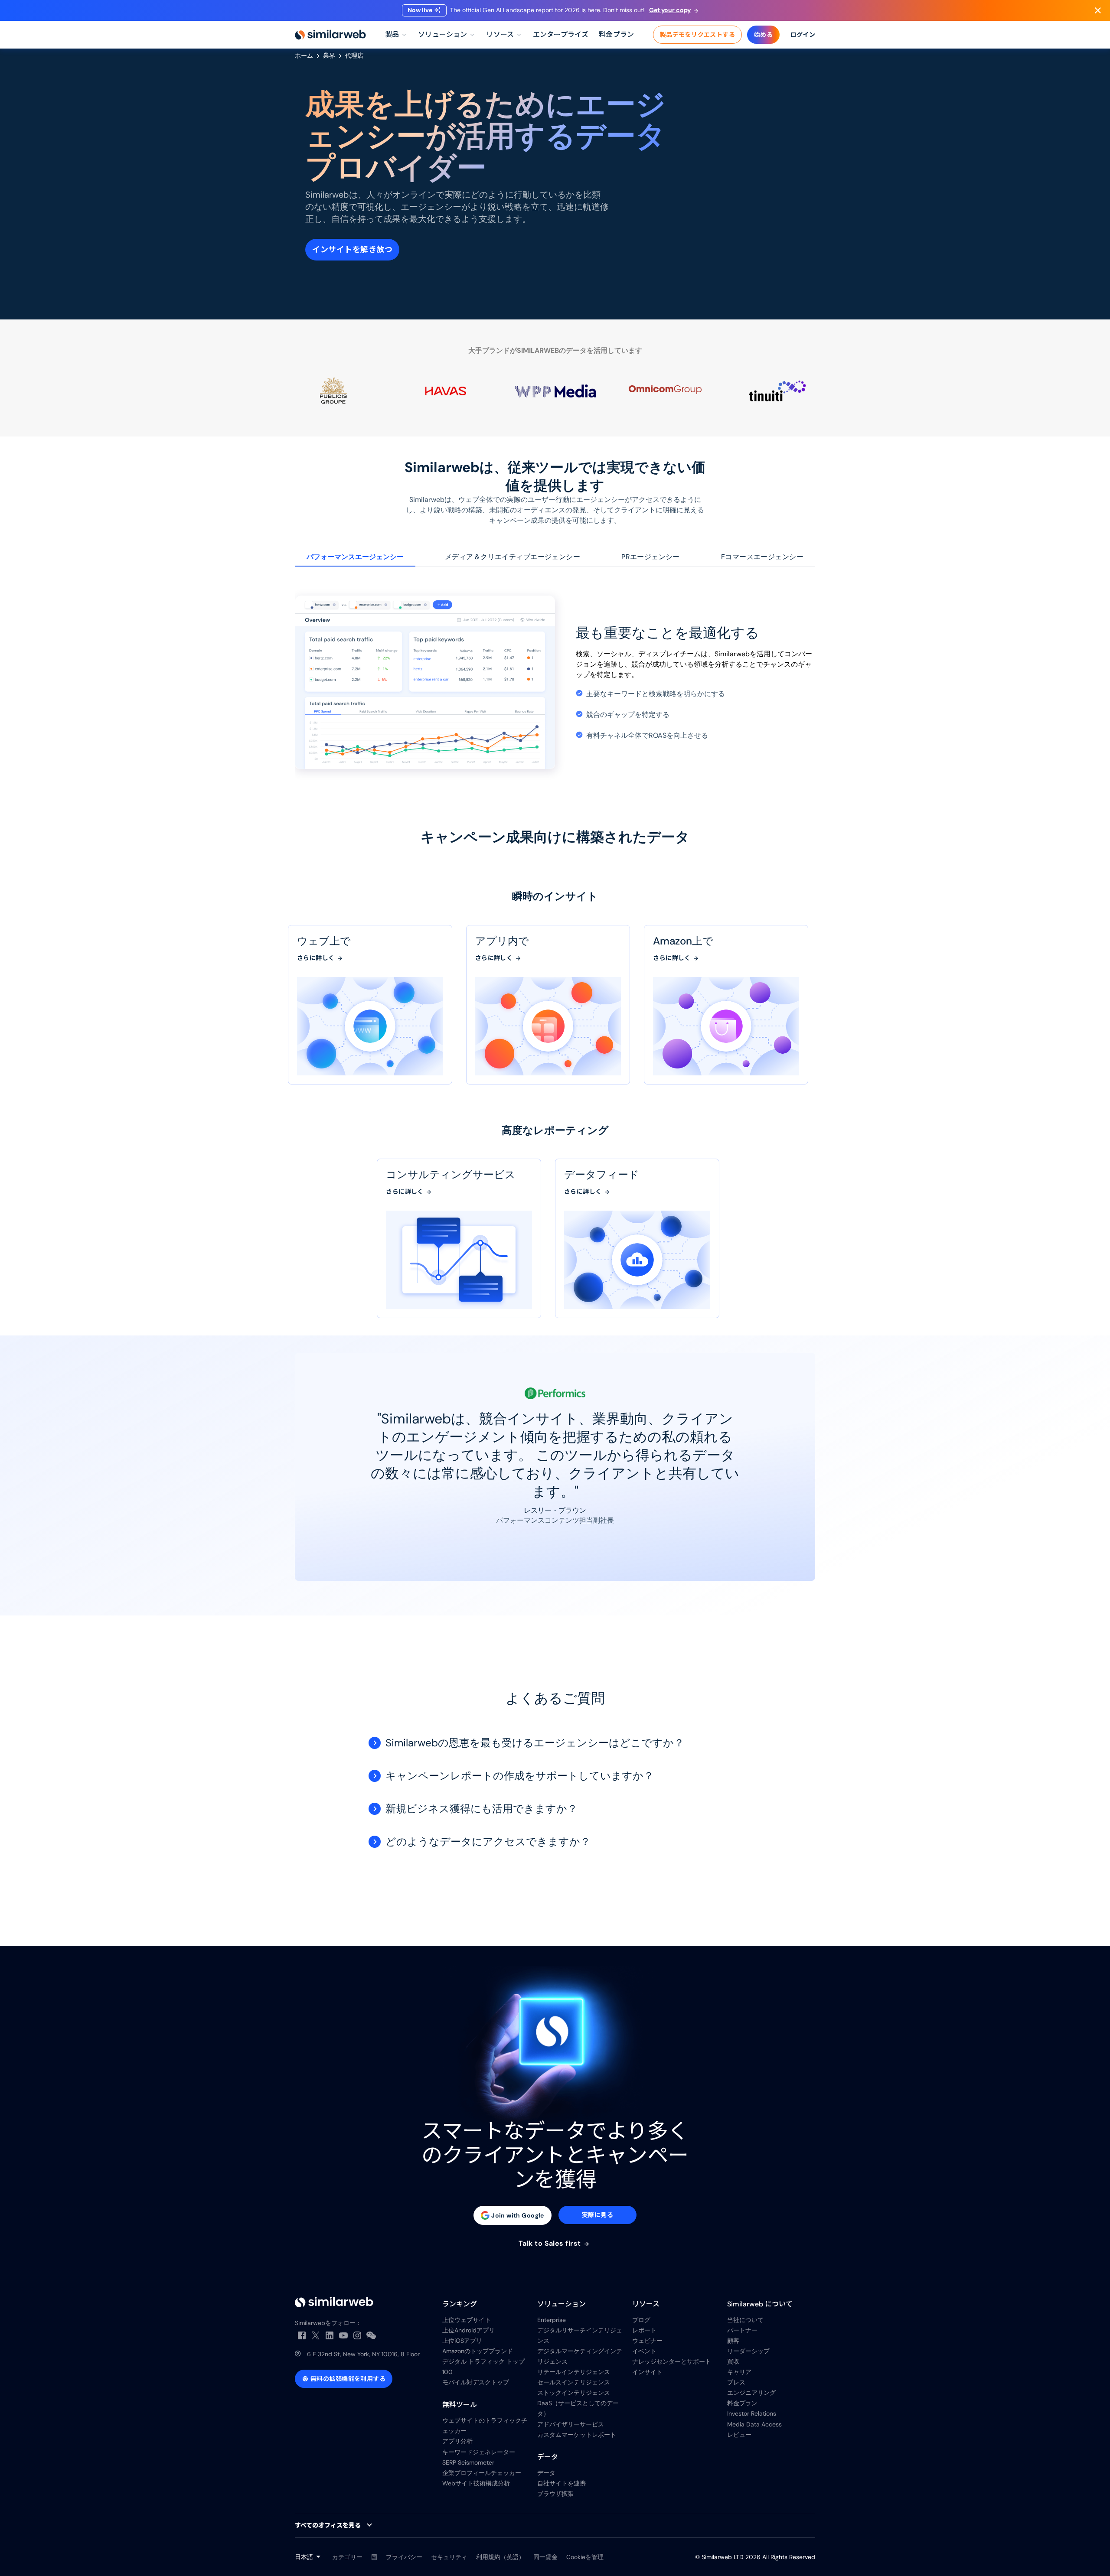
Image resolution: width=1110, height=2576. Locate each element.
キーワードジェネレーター (479, 2452)
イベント (644, 2351)
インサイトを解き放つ (352, 250)
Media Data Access (754, 2424)
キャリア (739, 2372)
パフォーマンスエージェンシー (355, 557)
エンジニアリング (751, 2393)
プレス (736, 2382)
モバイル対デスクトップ (476, 2382)
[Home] (330, 35)
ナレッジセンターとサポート (672, 2361)
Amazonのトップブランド (478, 2351)
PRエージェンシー (651, 557)
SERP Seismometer (468, 2462)
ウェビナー (647, 2341)
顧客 (733, 2341)
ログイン (803, 35)
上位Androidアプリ (468, 2330)
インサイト (647, 2372)
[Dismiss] (1098, 10)
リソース (646, 2304)
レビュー (739, 2435)
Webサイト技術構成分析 (476, 2483)
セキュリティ (449, 2557)
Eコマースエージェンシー (762, 557)
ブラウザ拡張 (555, 2494)
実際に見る (597, 2215)
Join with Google (518, 2215)
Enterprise (552, 2320)
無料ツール (460, 2405)
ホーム (304, 55)
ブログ (641, 2320)
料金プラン (742, 2403)
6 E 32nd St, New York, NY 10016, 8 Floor (363, 2354)
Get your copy (670, 10)
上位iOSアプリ (462, 2341)
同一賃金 (545, 2557)
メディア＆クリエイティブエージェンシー (513, 557)
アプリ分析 (457, 2441)
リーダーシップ (748, 2351)
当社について (745, 2320)
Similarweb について (760, 2304)
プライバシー (404, 2557)
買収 (733, 2361)
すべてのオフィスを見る (328, 2525)
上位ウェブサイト (467, 2320)
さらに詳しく (317, 958)
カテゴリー (347, 2557)
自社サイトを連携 (562, 2483)
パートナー (742, 2330)
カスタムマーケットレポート (577, 2435)
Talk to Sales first (551, 2244)
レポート (644, 2330)
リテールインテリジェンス (574, 2372)
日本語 (304, 2557)
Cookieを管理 (585, 2557)
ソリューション (562, 2304)
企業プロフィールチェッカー (482, 2473)
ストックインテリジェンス (574, 2393)
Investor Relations (752, 2413)
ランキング (460, 2304)
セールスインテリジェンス (574, 2382)
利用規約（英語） (500, 2557)
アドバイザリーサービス (571, 2424)
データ (548, 2457)
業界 (329, 55)
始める (763, 35)
